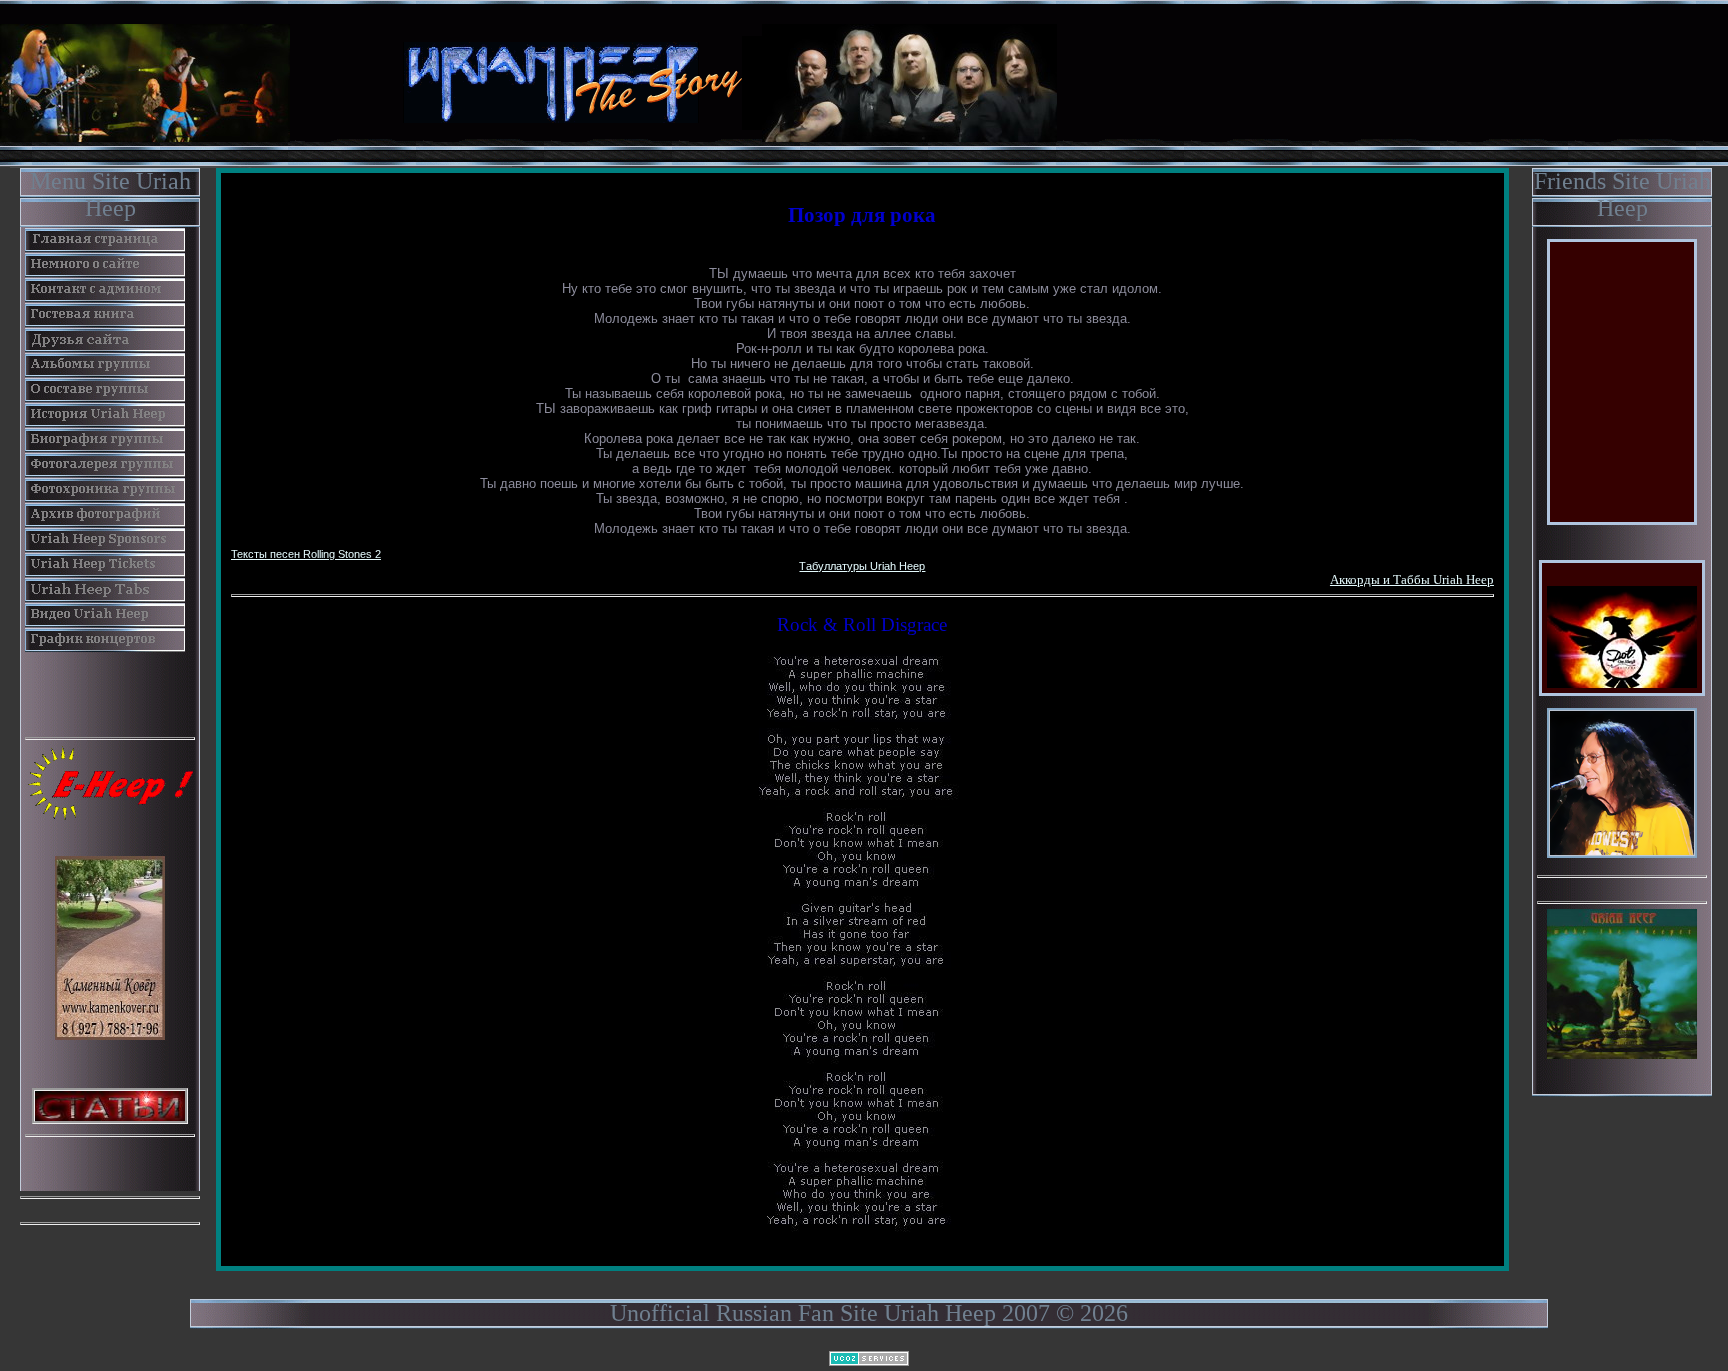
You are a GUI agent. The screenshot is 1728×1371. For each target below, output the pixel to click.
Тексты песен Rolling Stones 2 (306, 554)
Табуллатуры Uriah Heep (862, 566)
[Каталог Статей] (110, 1104)
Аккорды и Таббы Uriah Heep (1412, 579)
